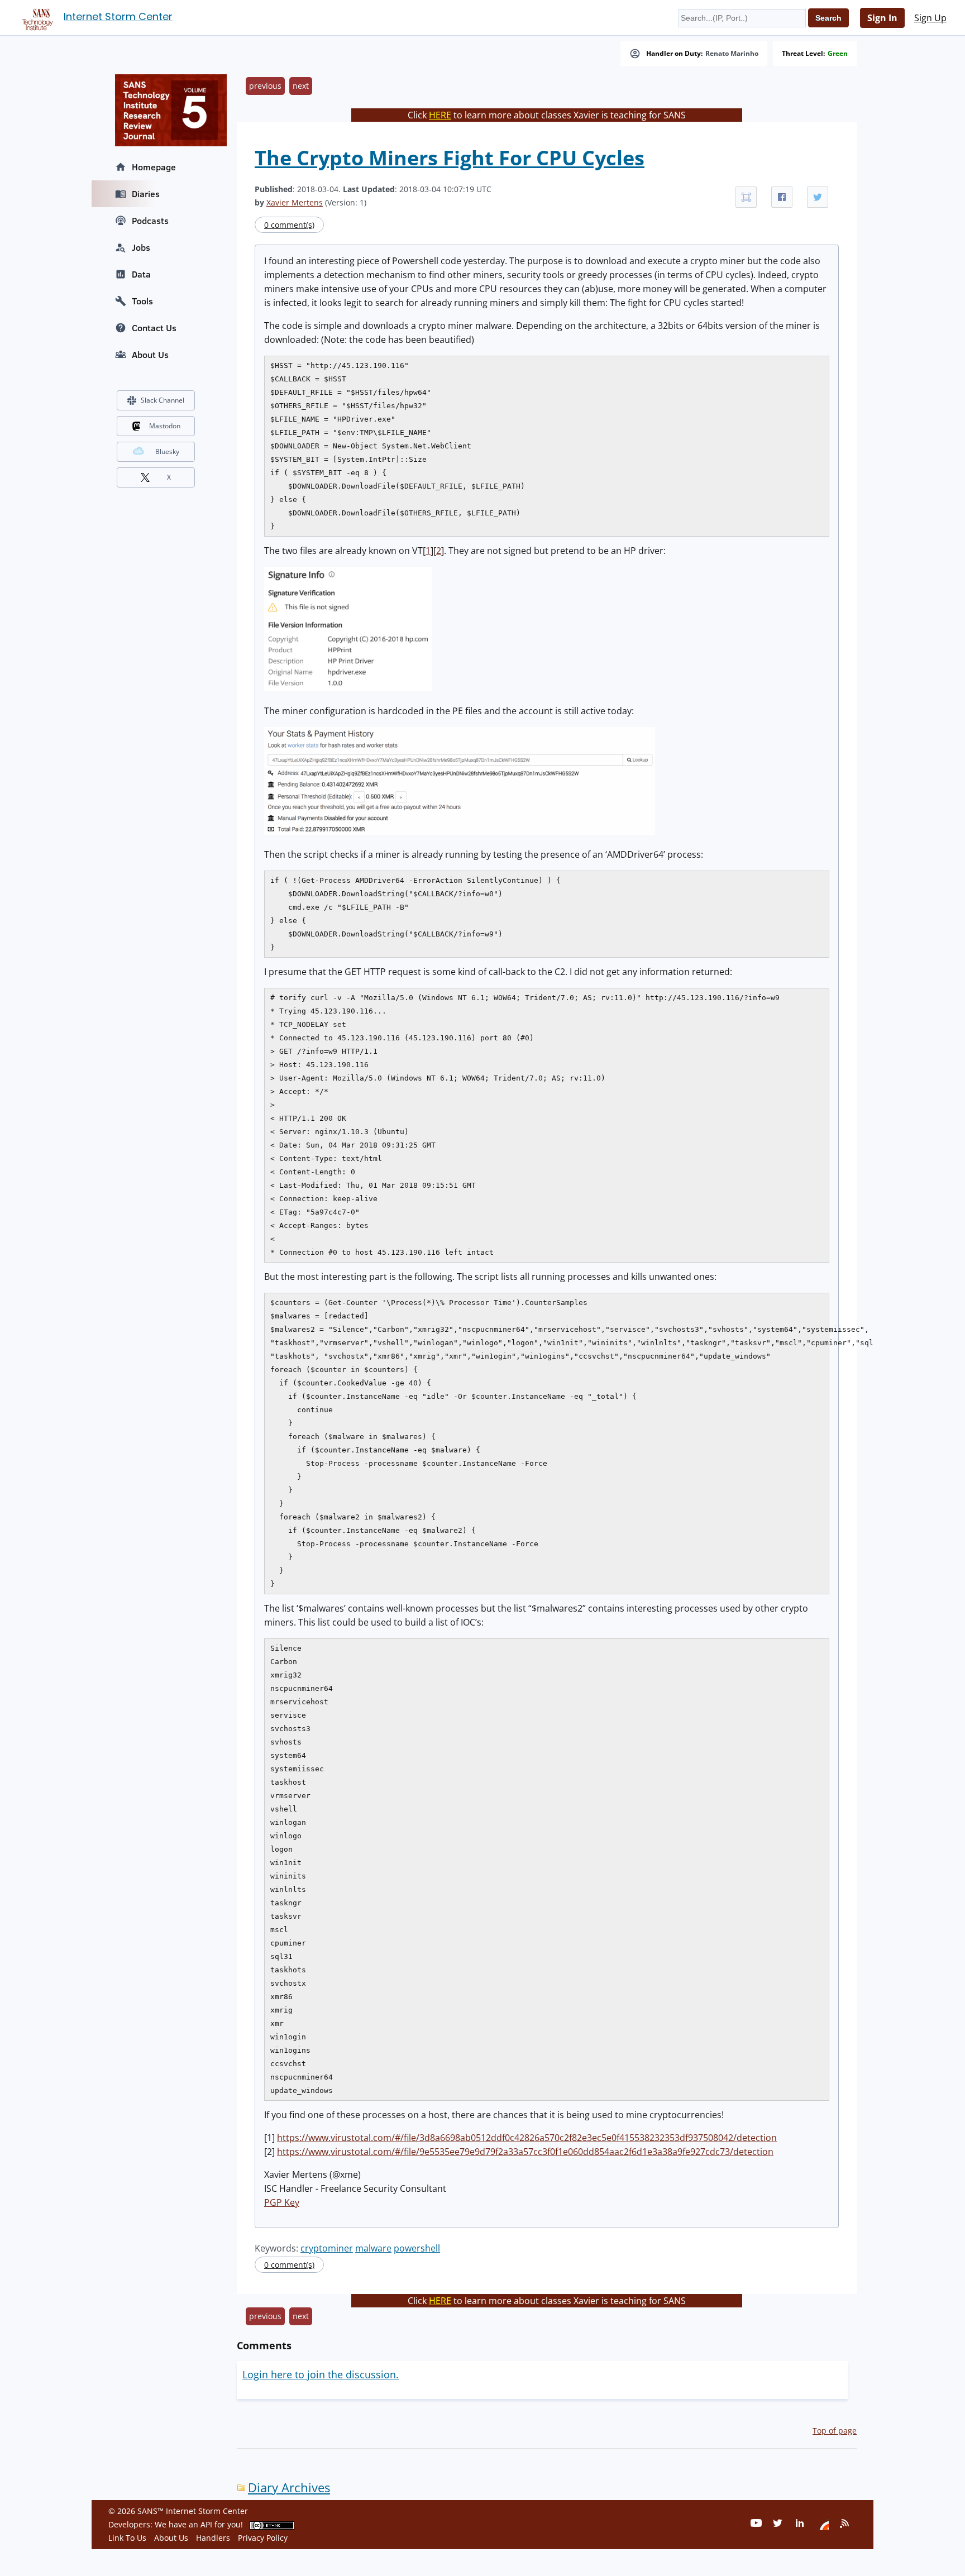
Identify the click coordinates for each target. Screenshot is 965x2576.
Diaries (146, 194)
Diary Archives (289, 2487)
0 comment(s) (289, 225)
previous (265, 86)
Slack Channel (163, 400)
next (301, 86)
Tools (142, 301)
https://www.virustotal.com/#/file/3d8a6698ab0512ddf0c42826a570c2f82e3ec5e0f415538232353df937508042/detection (527, 2138)
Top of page (835, 2431)
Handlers (213, 2538)
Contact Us (154, 328)
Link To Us (127, 2538)
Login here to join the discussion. (321, 2374)
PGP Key (282, 2202)
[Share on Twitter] (818, 197)
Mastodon (165, 426)
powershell (417, 2248)
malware (373, 2248)
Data (141, 274)
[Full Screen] (746, 197)
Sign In (882, 18)
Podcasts (150, 221)
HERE (440, 115)
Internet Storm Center (118, 16)
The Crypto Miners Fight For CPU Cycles (450, 158)
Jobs (141, 247)
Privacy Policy (263, 2538)
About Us (150, 355)
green (838, 54)
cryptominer (327, 2248)
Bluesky (167, 451)
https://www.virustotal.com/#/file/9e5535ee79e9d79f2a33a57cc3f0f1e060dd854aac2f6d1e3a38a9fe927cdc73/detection (525, 2152)
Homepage (154, 167)
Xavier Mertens (295, 202)
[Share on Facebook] (782, 197)
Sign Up (930, 18)
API (206, 2524)
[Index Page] (36, 17)
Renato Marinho (732, 54)
